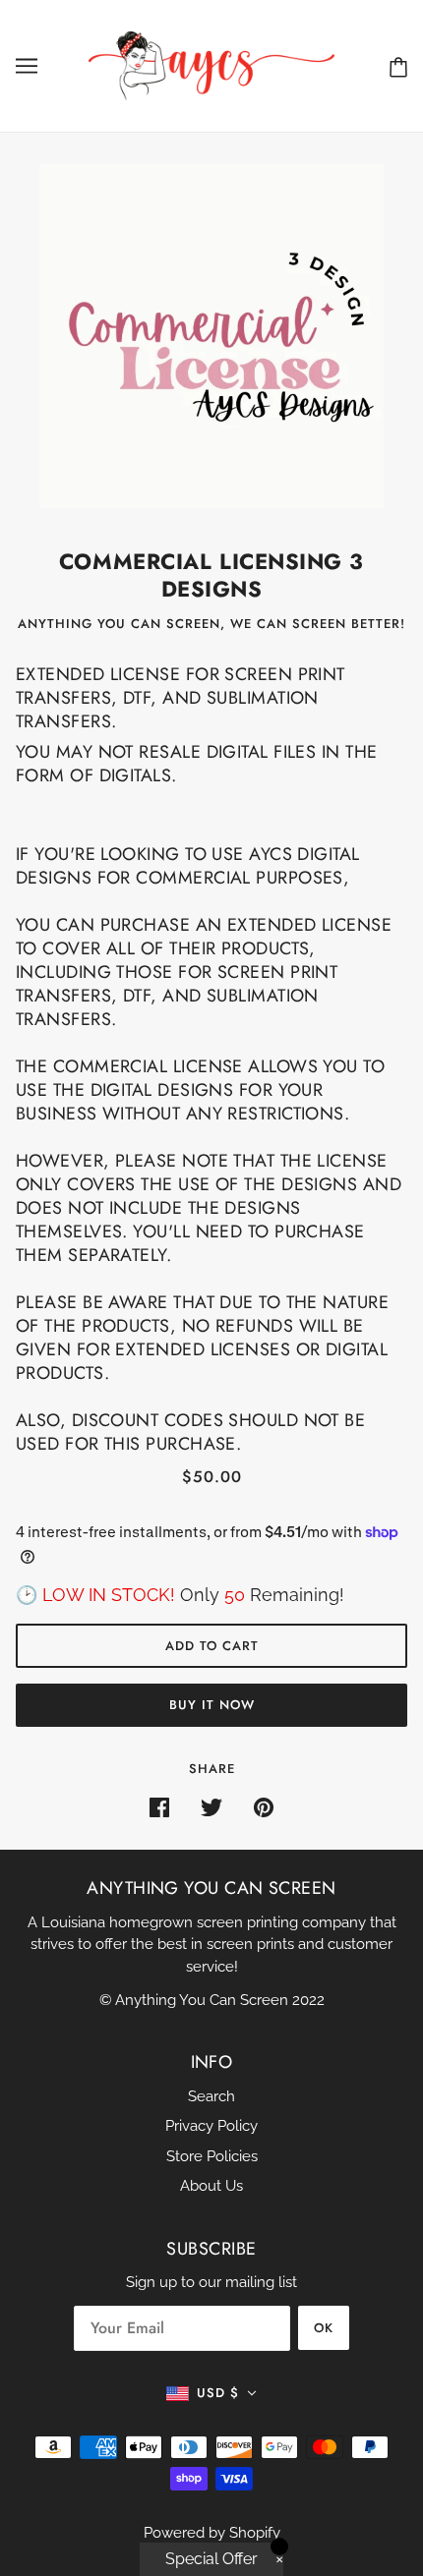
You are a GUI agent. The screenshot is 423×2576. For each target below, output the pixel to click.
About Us (211, 2186)
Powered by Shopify (212, 2533)
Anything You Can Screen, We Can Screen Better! (211, 624)
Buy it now (212, 1705)
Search (211, 2096)
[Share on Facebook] (159, 1807)
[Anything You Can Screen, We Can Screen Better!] (211, 65)
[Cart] (398, 66)
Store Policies (212, 2156)
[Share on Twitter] (211, 1807)
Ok (324, 2328)
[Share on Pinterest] (264, 1807)
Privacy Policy (211, 2126)
